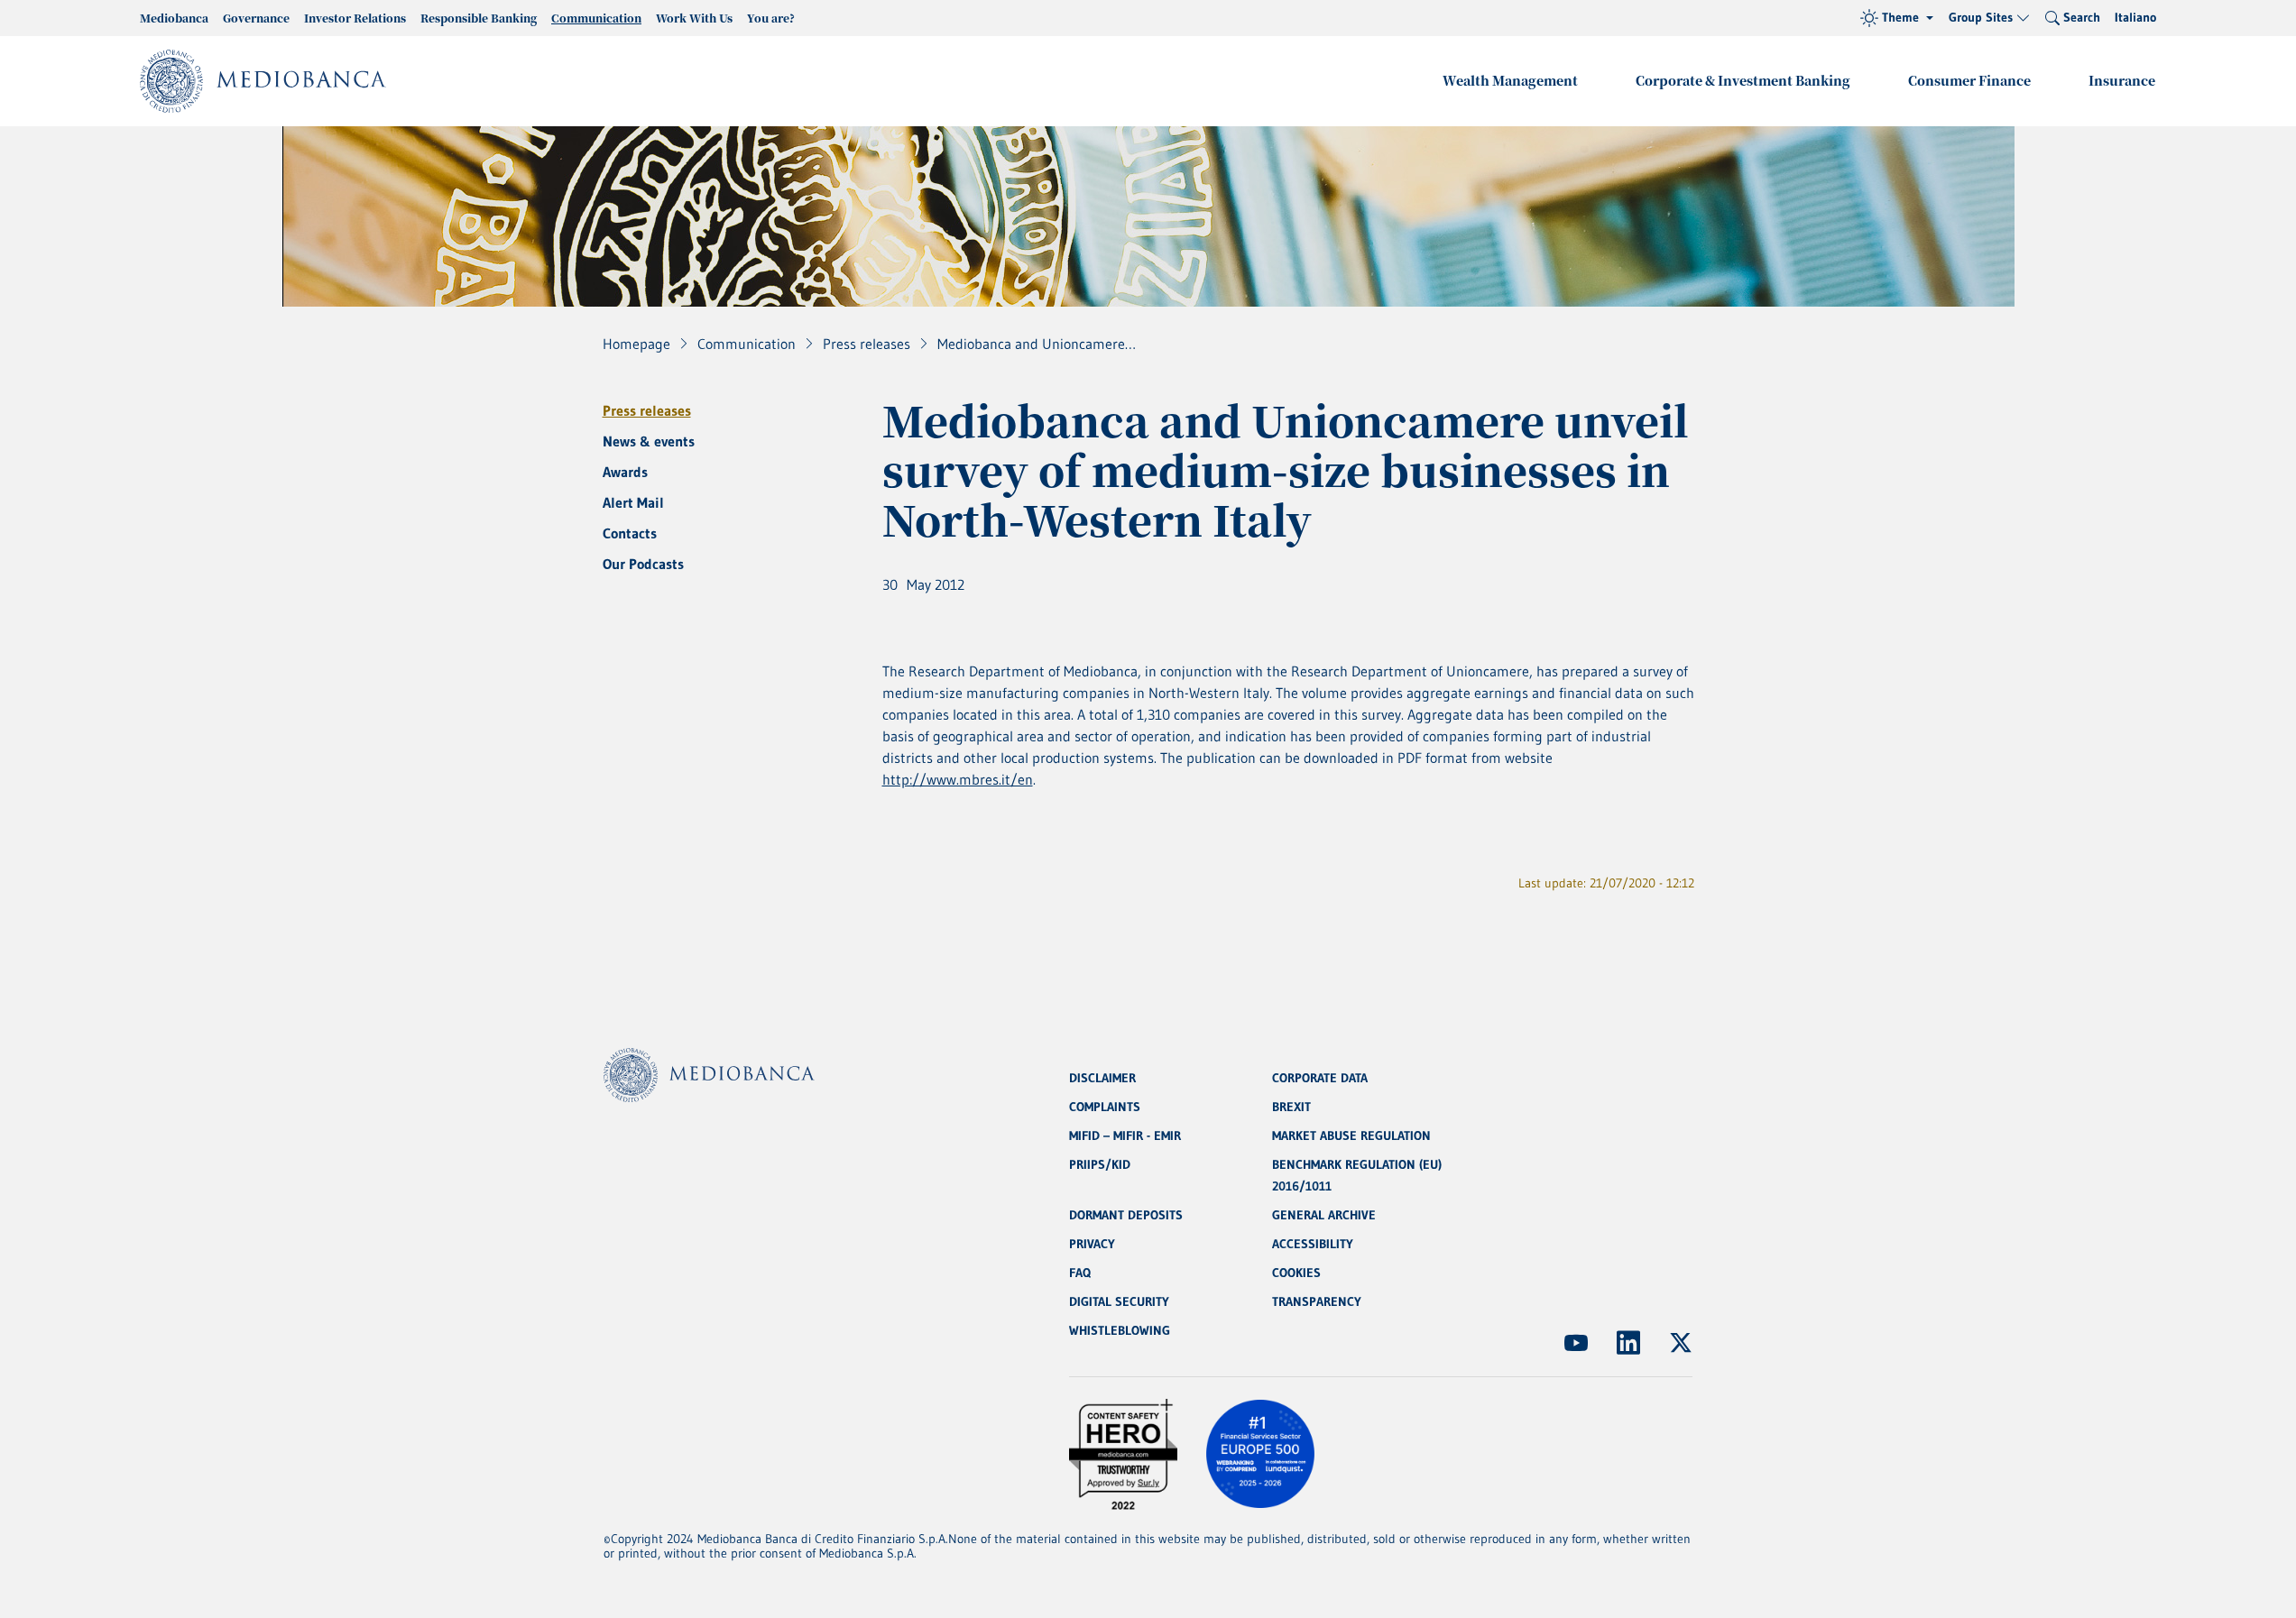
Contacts (630, 533)
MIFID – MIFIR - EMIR (1125, 1135)
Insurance (2122, 80)
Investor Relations (355, 18)
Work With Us (694, 18)
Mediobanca (174, 18)
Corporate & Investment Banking (1743, 80)
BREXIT (1291, 1107)
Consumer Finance (1969, 80)
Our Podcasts (643, 564)
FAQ (1080, 1273)
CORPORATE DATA (1320, 1078)
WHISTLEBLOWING (1120, 1330)
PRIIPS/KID (1100, 1164)
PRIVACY (1092, 1244)
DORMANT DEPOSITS (1126, 1215)
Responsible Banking (479, 18)
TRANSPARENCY (1317, 1301)
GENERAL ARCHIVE (1324, 1215)
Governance (256, 18)
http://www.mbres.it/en (958, 779)
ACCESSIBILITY (1313, 1244)
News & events (649, 441)
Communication (596, 18)
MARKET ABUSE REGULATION (1351, 1135)
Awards (625, 472)
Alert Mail (633, 502)
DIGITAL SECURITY (1119, 1301)
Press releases (647, 410)
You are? (771, 18)
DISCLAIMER (1102, 1078)
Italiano (2135, 17)
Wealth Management (1510, 80)
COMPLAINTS (1105, 1107)
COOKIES (1296, 1273)
